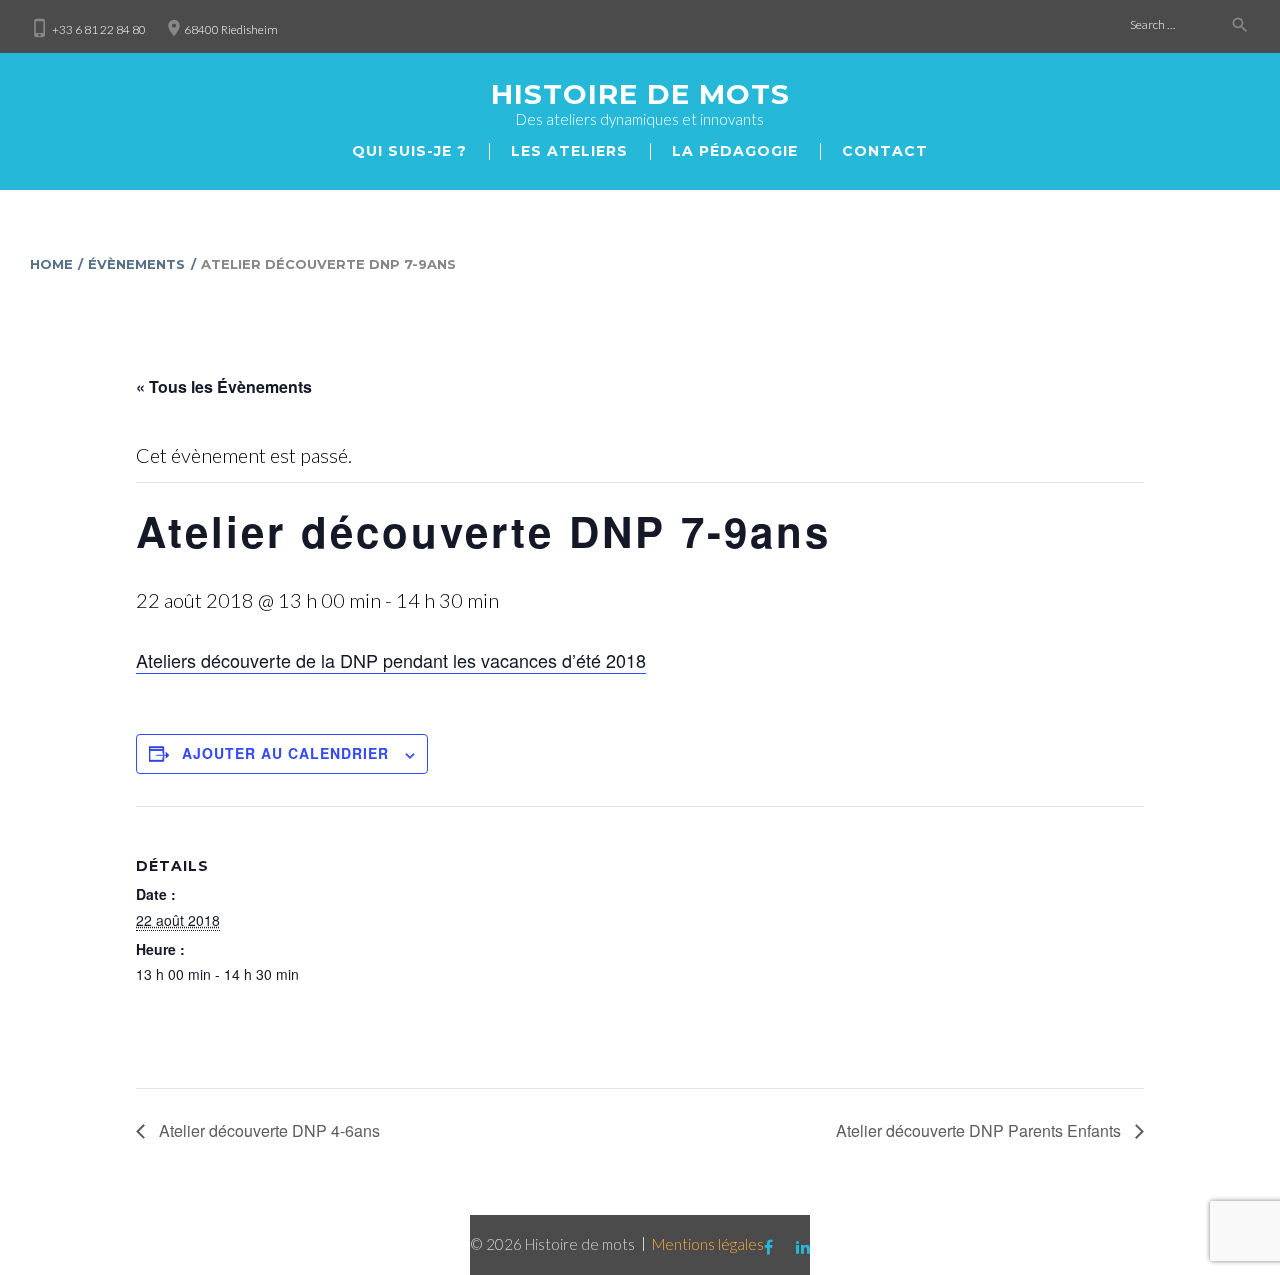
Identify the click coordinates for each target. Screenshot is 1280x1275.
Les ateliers (569, 151)
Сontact (885, 151)
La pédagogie (735, 151)
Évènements (136, 264)
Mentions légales (708, 1244)
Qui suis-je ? (409, 151)
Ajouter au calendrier (285, 753)
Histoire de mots (640, 94)
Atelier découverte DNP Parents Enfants (980, 1130)
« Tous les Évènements (224, 386)
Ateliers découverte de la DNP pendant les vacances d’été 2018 (391, 660)
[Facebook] (1191, 112)
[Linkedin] (1232, 112)
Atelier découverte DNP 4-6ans (267, 1130)
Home (51, 264)
